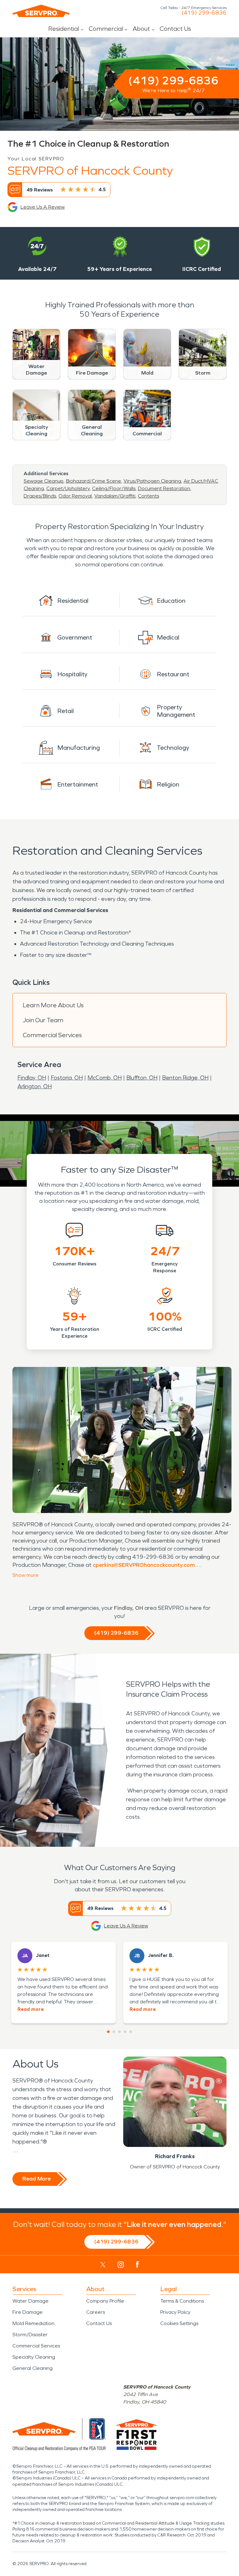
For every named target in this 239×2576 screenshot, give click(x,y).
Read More (37, 2179)
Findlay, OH (32, 1078)
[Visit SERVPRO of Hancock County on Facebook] (137, 2264)
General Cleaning (33, 2368)
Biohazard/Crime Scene (94, 481)
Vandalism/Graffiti (115, 496)
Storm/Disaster (30, 2335)
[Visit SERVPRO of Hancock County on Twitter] (103, 2265)
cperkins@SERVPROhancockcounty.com (144, 1565)
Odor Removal (75, 496)
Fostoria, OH (67, 1078)
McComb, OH (105, 1078)
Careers (96, 2312)
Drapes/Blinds (40, 496)
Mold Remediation (33, 2323)
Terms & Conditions (182, 2301)
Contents (148, 496)
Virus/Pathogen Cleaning (152, 481)
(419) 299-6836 (204, 13)
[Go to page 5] (131, 2032)
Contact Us (175, 29)
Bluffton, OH (142, 1078)
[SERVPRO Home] (41, 11)
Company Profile (105, 2301)
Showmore (26, 1575)
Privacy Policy (175, 2312)
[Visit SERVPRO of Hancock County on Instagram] (121, 2265)
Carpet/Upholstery (68, 488)
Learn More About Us (53, 1005)
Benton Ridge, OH (185, 1078)
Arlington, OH (35, 1086)
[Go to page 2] (114, 2032)
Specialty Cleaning (34, 2357)
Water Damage (30, 2301)
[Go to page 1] (108, 2032)
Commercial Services (52, 1035)
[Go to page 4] (125, 2032)
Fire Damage (28, 2312)
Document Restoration (164, 488)
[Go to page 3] (119, 2032)
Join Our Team (43, 1020)
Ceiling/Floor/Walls (114, 488)
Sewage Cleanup (44, 481)
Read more (30, 2009)
